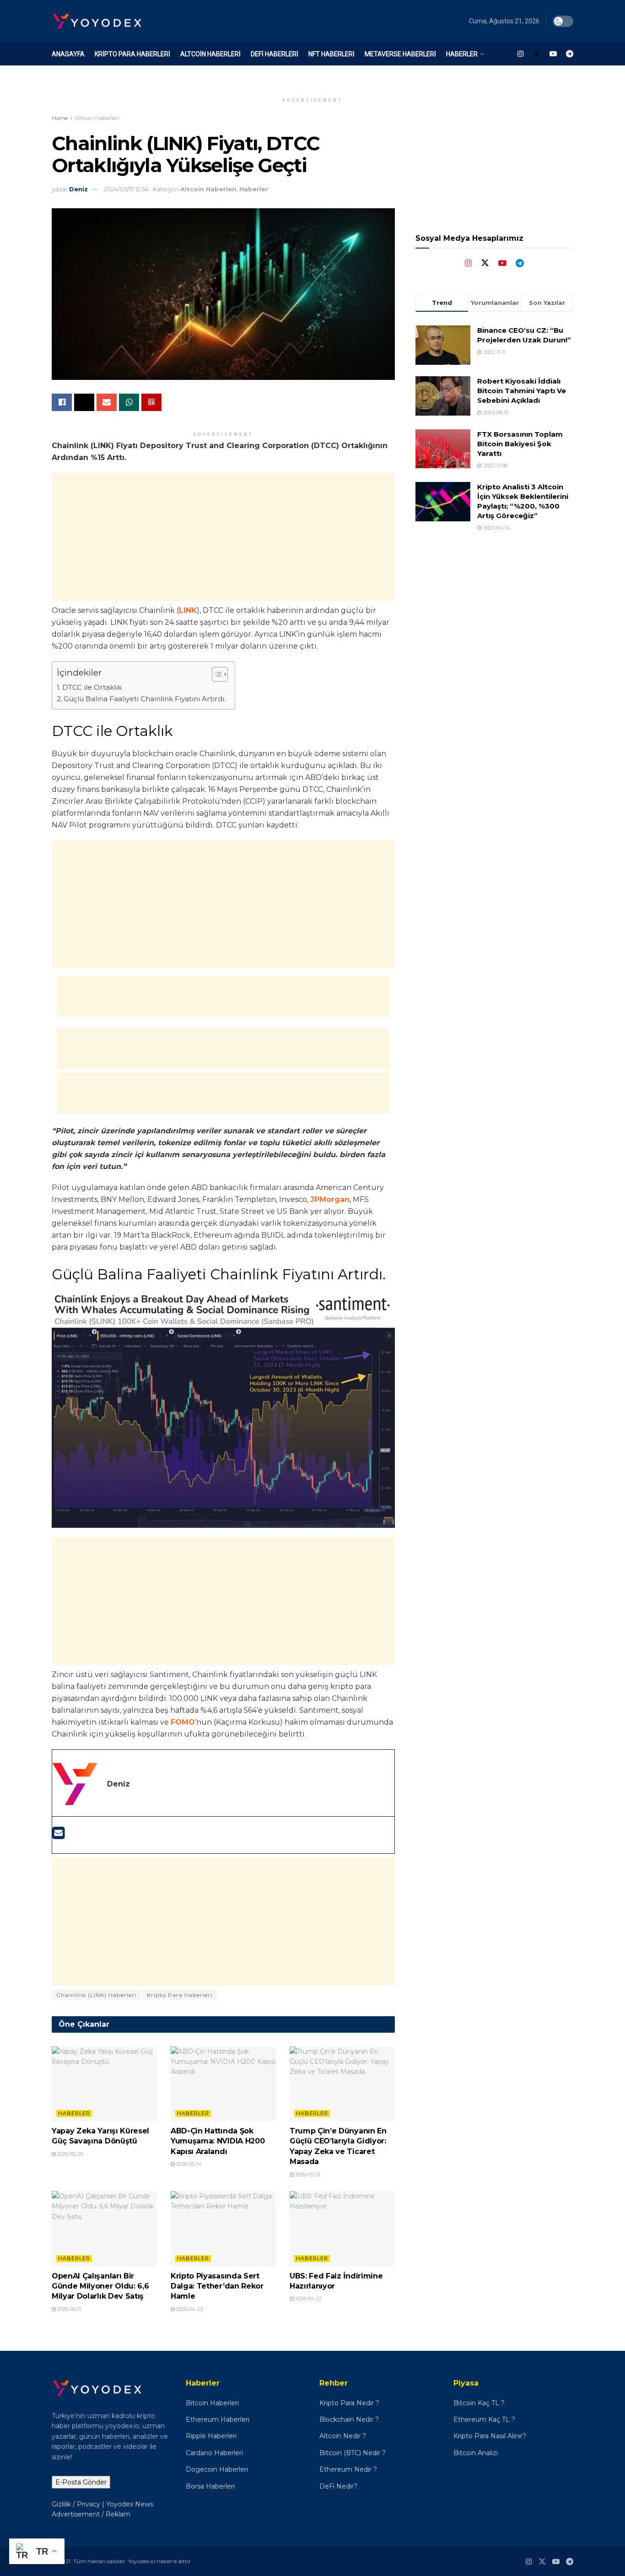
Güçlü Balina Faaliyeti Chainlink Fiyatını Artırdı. (145, 699)
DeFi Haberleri (275, 54)
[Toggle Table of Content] (215, 674)
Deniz (78, 189)
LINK (188, 610)
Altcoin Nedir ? (343, 2436)
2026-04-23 (189, 2309)
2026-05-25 (69, 2154)
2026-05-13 (307, 2175)
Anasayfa (68, 54)
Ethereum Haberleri (218, 2419)
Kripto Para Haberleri (132, 54)
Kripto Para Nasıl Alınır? (490, 2436)
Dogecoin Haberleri (217, 2469)
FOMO (183, 1722)
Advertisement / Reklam (91, 2514)
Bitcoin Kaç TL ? (479, 2403)
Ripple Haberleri (211, 2436)
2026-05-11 (68, 2309)
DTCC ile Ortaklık (92, 687)
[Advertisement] (223, 537)
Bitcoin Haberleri (212, 2403)
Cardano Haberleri (214, 2453)
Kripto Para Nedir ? (350, 2403)
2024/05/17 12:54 (126, 189)
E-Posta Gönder (81, 2482)
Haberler (462, 54)
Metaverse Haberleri (400, 54)
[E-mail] (58, 1836)
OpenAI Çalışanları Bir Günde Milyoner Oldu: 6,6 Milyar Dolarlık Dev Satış (100, 2286)
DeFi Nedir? (338, 2486)
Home (60, 118)
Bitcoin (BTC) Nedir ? (353, 2453)
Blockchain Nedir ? (349, 2419)
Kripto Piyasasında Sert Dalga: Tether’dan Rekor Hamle (217, 2286)
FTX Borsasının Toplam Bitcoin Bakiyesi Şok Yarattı (520, 444)
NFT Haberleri (331, 54)
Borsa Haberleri (210, 2486)
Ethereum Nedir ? (348, 2469)
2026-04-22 (308, 2299)
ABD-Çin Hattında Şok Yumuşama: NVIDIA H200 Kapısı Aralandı (218, 2141)
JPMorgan (330, 1199)
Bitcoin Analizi (476, 2453)
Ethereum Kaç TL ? (484, 2419)
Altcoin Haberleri (210, 54)
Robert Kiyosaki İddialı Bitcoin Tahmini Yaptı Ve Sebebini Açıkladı (522, 391)
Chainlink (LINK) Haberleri (96, 1995)
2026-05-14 (188, 2164)
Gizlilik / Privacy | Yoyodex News (102, 2504)
